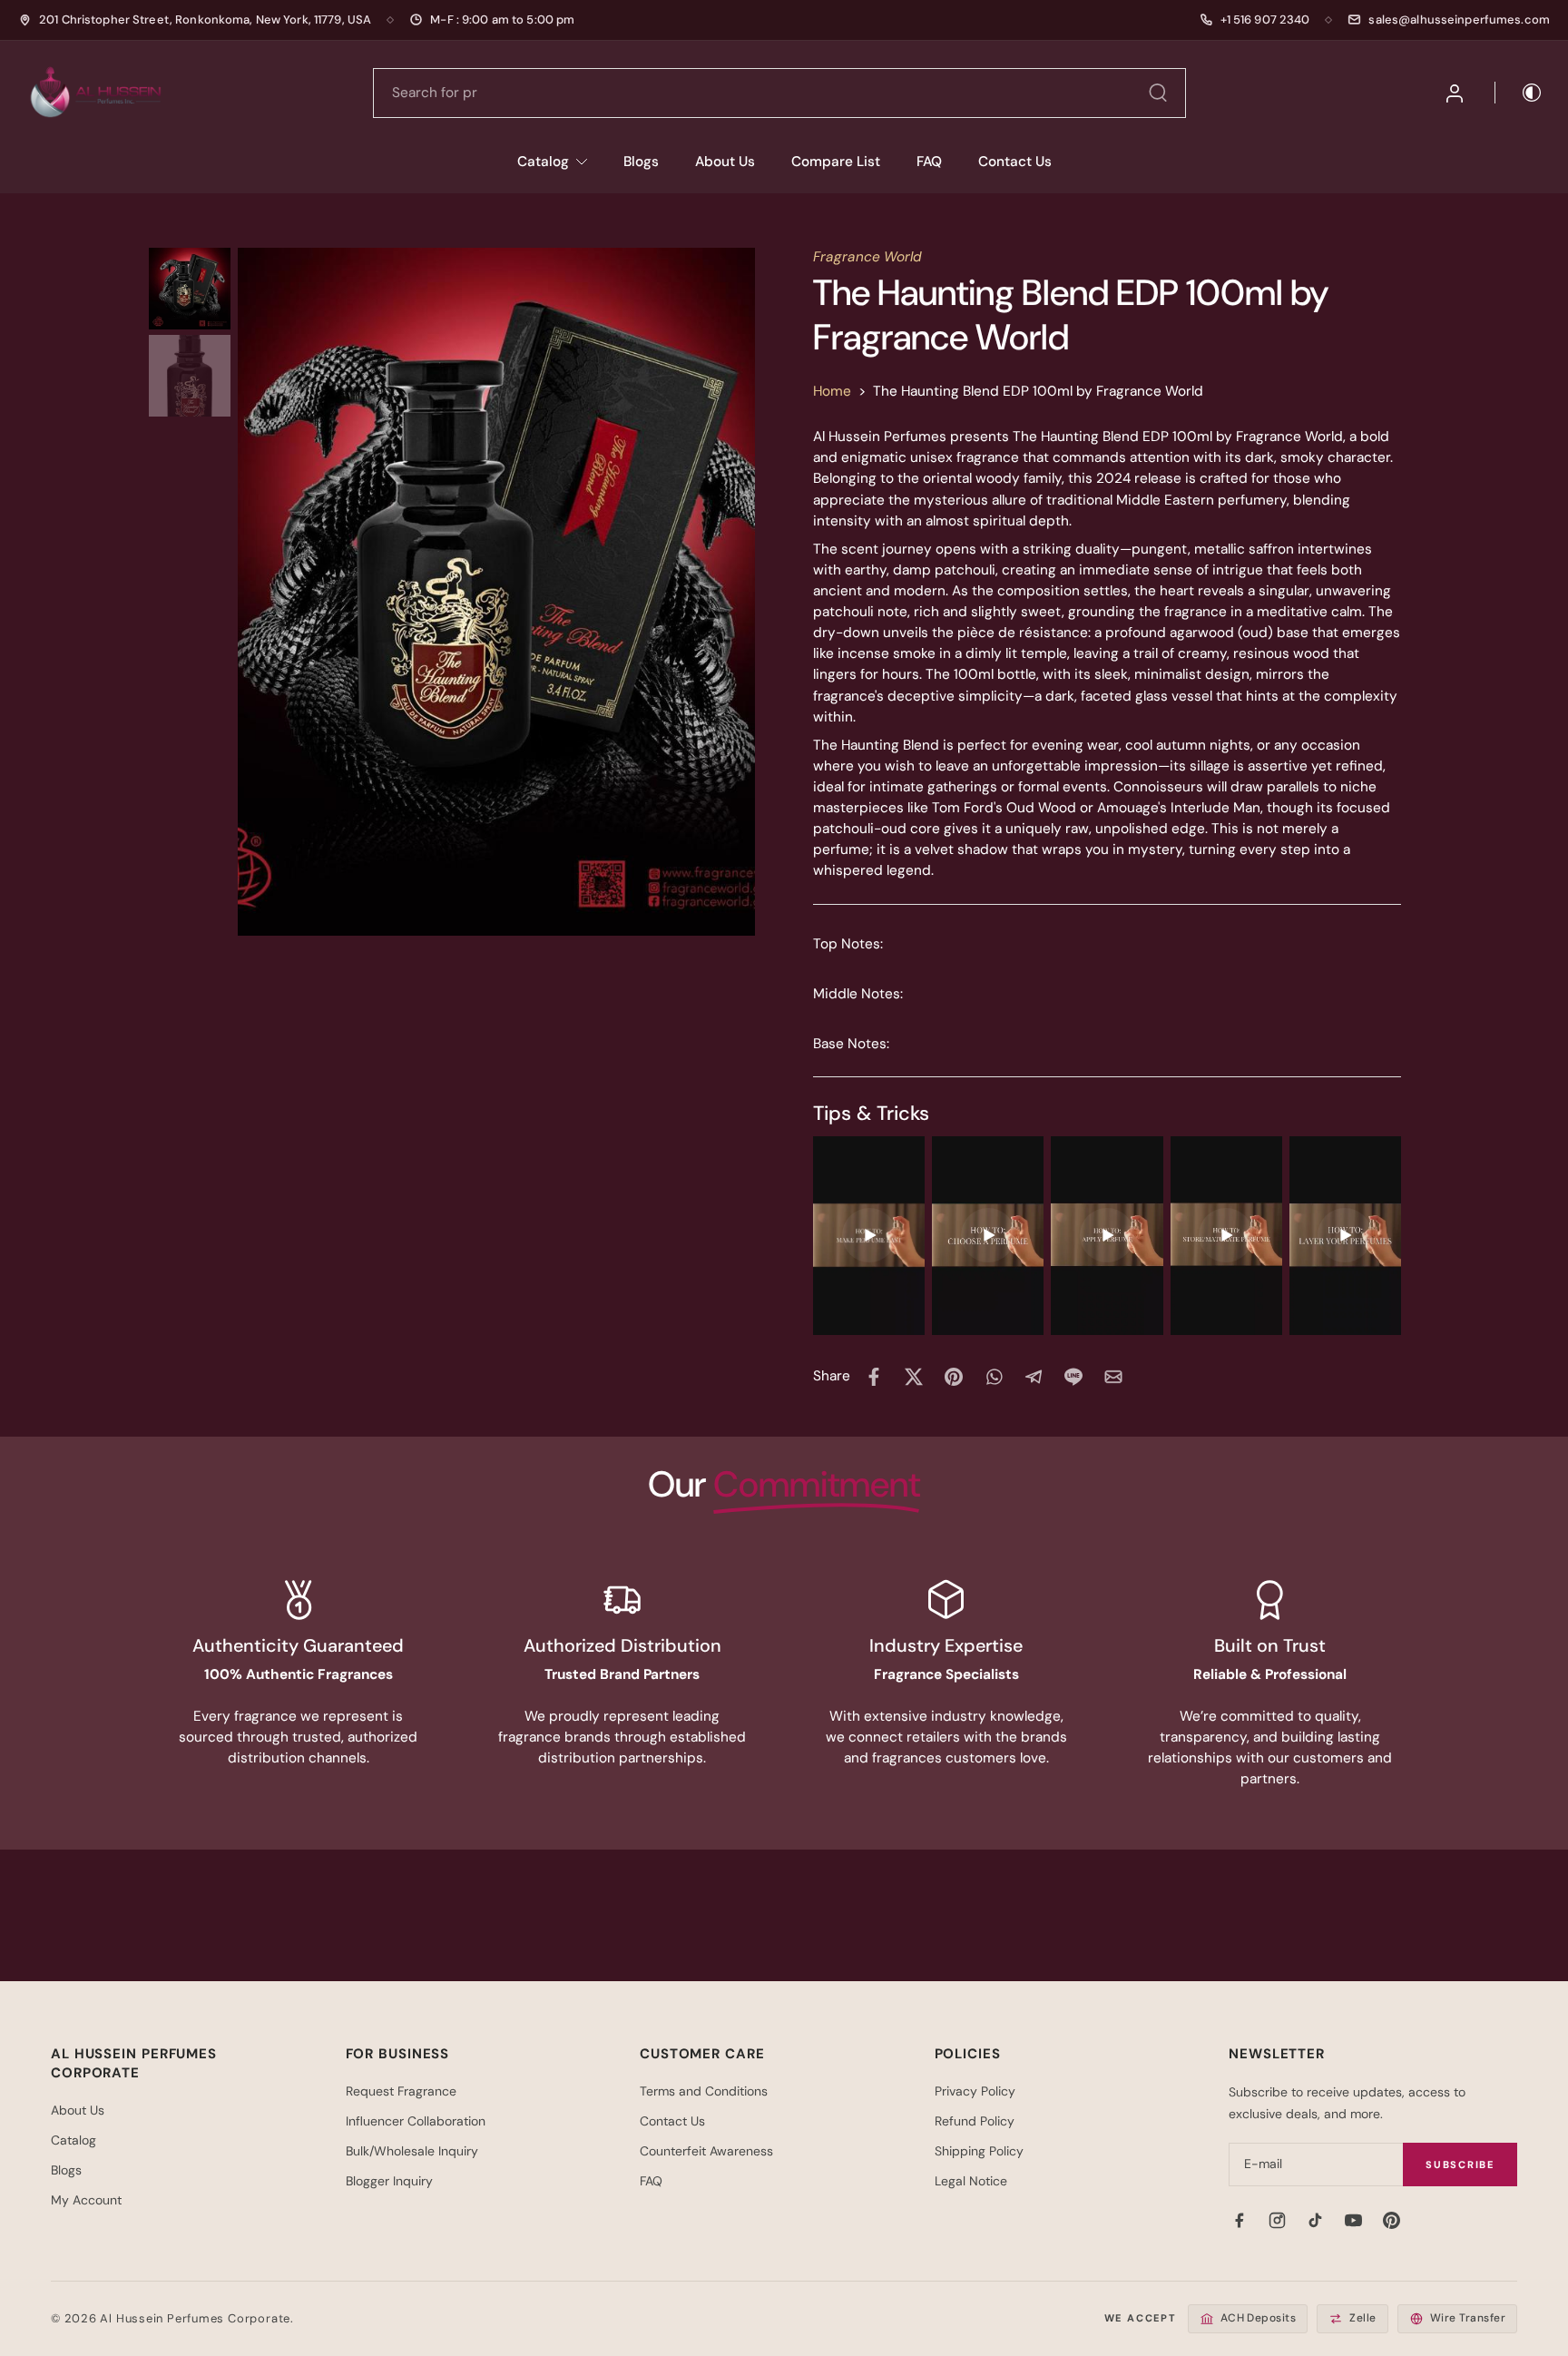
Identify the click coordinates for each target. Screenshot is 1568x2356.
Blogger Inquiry (389, 2181)
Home (832, 391)
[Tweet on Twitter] (914, 1377)
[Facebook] (1239, 2220)
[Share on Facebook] (874, 1377)
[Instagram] (1277, 2220)
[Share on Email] (1113, 1377)
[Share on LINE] (1073, 1377)
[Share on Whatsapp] (994, 1377)
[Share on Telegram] (1034, 1377)
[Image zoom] (496, 592)
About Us (725, 162)
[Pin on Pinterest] (954, 1377)
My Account (86, 2200)
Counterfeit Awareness (706, 2151)
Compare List (836, 162)
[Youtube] (1353, 2220)
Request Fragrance (401, 2091)
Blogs (641, 162)
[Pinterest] (1391, 2220)
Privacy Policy (975, 2091)
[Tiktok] (1315, 2220)
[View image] (190, 289)
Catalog (543, 162)
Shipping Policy (979, 2151)
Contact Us (1015, 162)
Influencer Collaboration (416, 2121)
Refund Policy (975, 2121)
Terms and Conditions (704, 2091)
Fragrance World (867, 257)
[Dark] (1519, 93)
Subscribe (1460, 2165)
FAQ (929, 162)
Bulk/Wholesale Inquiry (412, 2151)
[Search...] (1158, 93)
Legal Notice (971, 2181)
